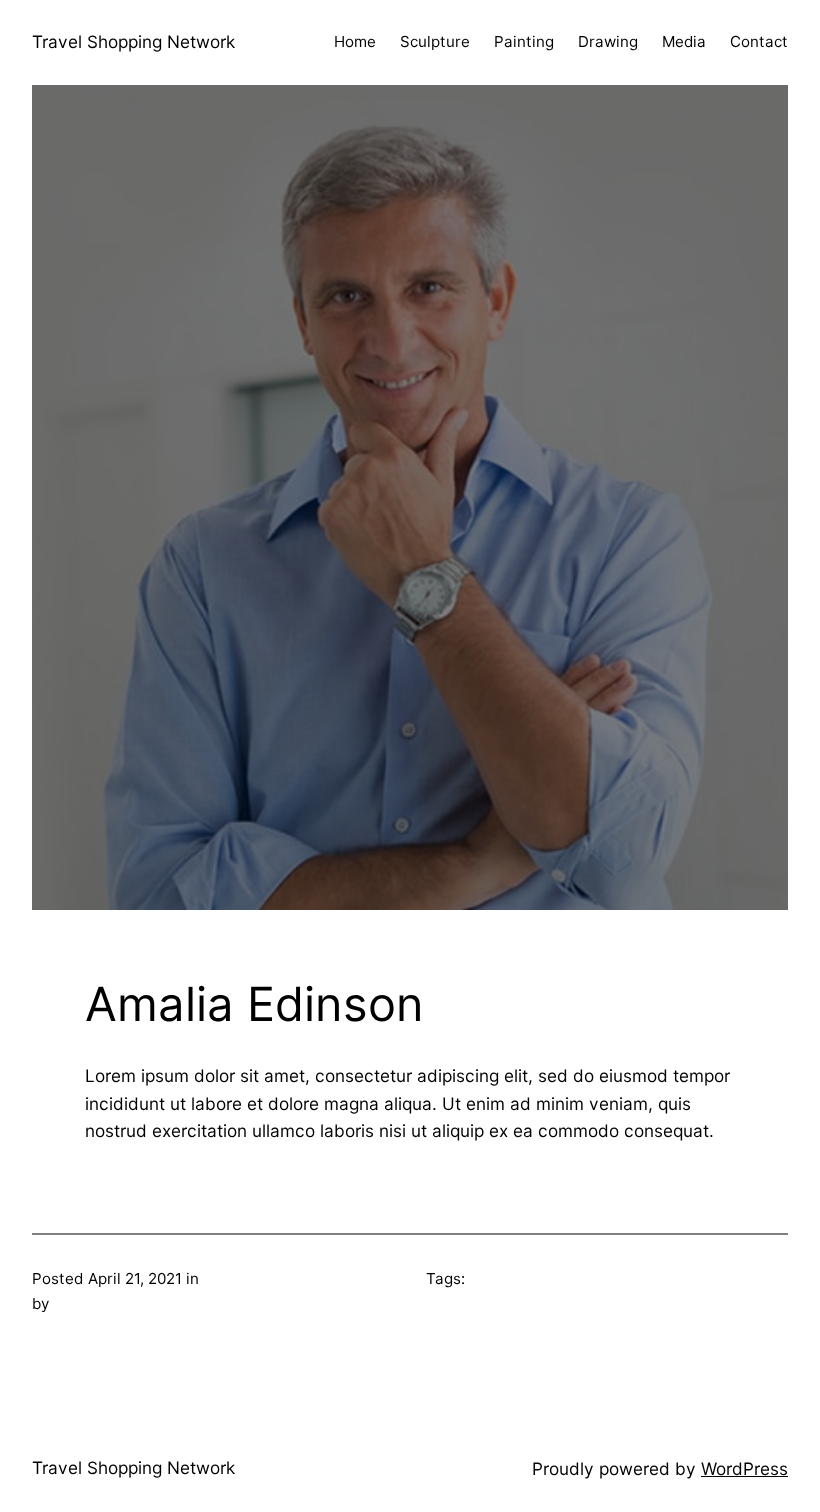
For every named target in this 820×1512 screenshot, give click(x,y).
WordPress (744, 1468)
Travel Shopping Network (133, 41)
